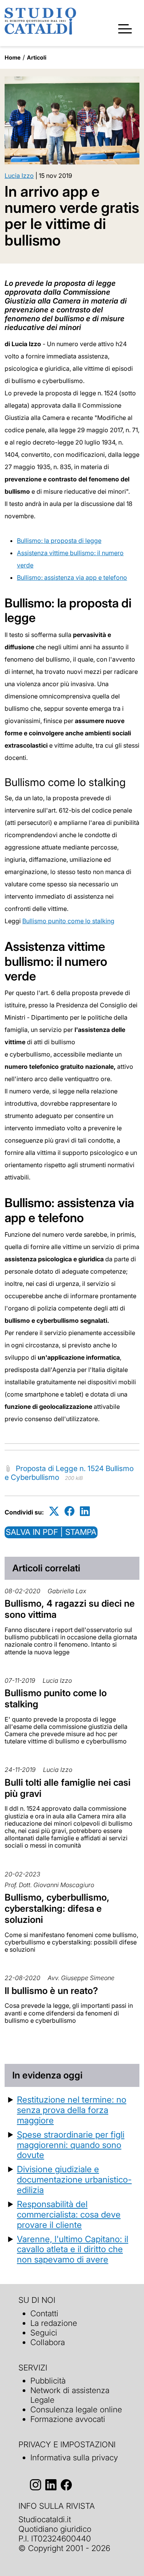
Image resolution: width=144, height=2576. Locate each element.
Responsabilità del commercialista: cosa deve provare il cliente (69, 2214)
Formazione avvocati (68, 2419)
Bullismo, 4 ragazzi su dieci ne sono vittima (70, 1609)
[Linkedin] (85, 1511)
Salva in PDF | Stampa (51, 1532)
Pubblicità (48, 2381)
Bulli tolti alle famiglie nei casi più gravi (68, 1788)
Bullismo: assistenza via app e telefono (72, 577)
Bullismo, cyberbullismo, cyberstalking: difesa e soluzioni (57, 1908)
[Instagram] (36, 2485)
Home (13, 57)
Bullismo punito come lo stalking (68, 921)
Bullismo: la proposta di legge (59, 541)
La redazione (54, 2323)
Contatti (44, 2313)
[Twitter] (54, 1511)
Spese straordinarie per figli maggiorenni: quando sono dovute (71, 2145)
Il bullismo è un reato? (51, 1991)
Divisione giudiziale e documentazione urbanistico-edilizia (74, 2179)
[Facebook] (70, 1511)
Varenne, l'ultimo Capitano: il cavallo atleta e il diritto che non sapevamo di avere (73, 2249)
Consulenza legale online (76, 2409)
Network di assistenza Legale (70, 2395)
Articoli (37, 57)
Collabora (48, 2342)
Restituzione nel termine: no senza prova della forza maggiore (72, 2110)
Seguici (44, 2333)
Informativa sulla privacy (74, 2457)
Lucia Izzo (19, 176)
